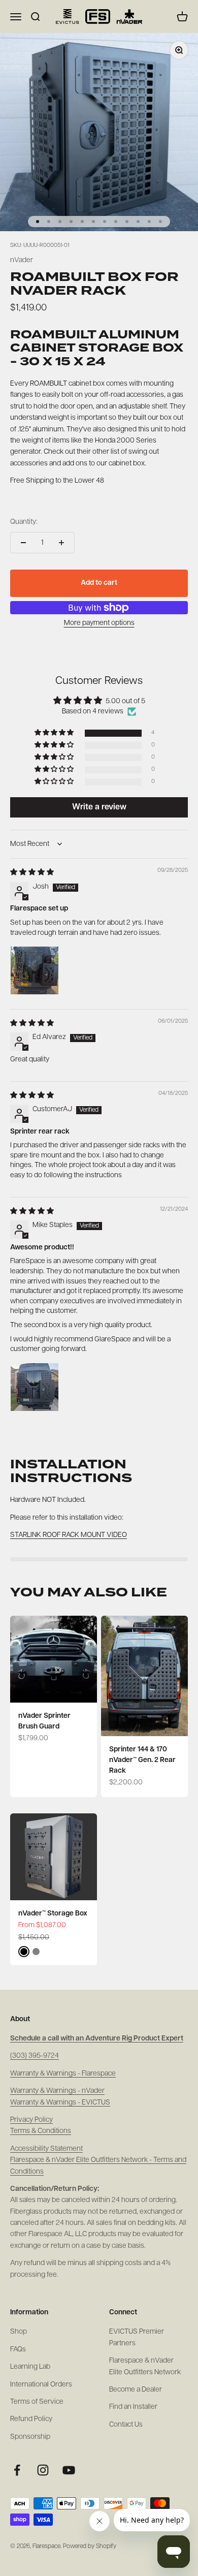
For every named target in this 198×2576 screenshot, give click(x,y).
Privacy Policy (31, 2120)
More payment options (99, 623)
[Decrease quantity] (23, 543)
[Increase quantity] (61, 543)
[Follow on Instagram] (43, 2470)
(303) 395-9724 (35, 2056)
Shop (19, 2332)
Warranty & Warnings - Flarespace (63, 2074)
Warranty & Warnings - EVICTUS (60, 2103)
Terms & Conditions (41, 2131)
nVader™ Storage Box (53, 1914)
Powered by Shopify (90, 2547)
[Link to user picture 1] (35, 970)
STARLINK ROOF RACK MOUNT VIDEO (69, 1535)
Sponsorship (30, 2437)
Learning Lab (30, 2367)
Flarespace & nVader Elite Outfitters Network (145, 2366)
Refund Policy (31, 2419)
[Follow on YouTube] (69, 2470)
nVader (22, 260)
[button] (55, 733)
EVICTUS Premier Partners (137, 2337)
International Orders (41, 2385)
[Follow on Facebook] (17, 2470)
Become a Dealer (136, 2390)
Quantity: (24, 522)
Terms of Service (37, 2402)
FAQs (18, 2350)
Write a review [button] (99, 807)
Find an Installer (133, 2407)
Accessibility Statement (46, 2149)
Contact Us (126, 2425)
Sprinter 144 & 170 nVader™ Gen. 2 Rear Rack (142, 1760)
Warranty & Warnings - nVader (57, 2091)
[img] (32, 873)
